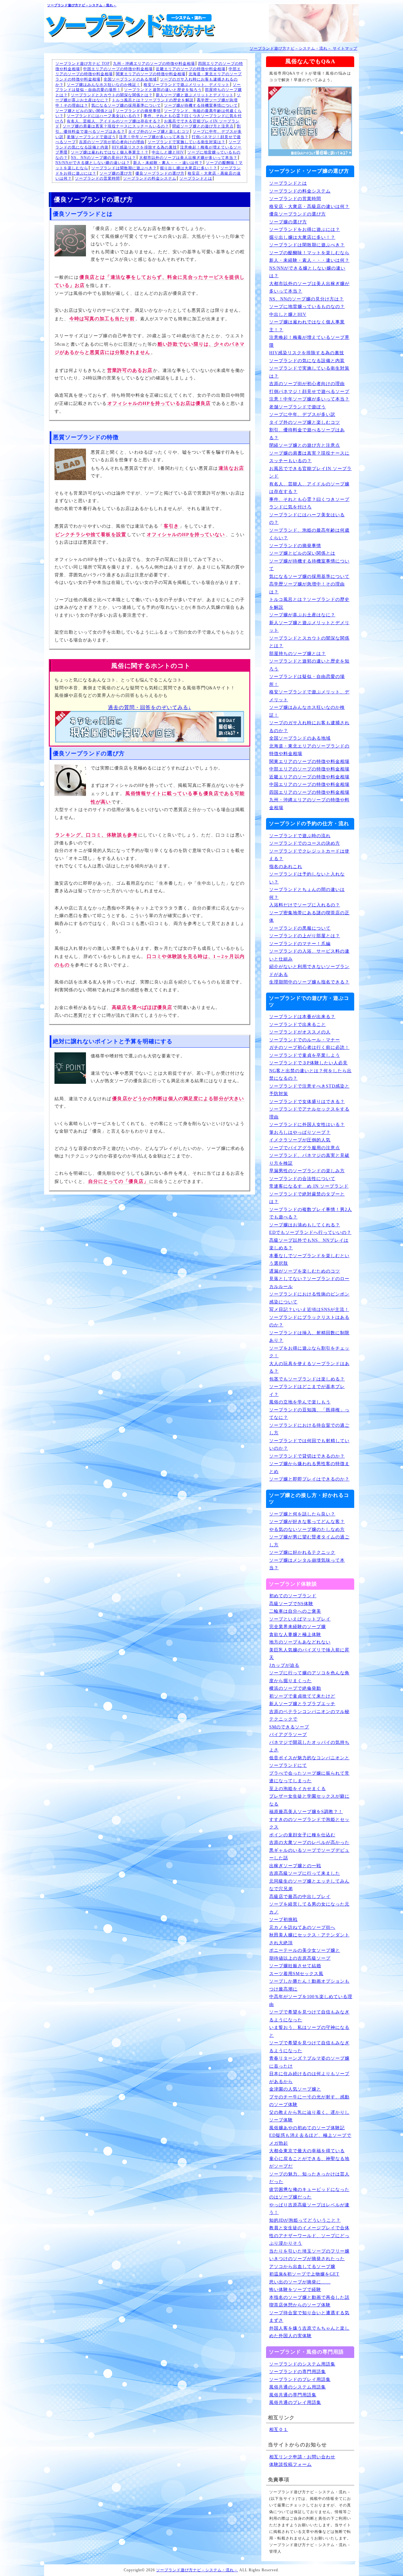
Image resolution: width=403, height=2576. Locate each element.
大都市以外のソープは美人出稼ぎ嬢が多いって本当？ (188, 158)
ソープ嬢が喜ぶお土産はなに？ (302, 615)
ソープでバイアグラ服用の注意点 (305, 1148)
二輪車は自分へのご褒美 (295, 1611)
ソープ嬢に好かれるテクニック (302, 1552)
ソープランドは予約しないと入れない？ (307, 878)
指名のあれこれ (286, 867)
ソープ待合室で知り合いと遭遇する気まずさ (309, 2317)
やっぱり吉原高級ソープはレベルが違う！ (309, 2209)
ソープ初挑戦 (283, 1920)
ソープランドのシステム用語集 (302, 2364)
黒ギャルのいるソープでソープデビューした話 (309, 1854)
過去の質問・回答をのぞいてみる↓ (150, 707)
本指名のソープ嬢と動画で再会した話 (309, 2297)
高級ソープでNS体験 (291, 1604)
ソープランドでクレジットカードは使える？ (309, 855)
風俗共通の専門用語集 (293, 2395)
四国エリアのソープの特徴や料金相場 (309, 792)
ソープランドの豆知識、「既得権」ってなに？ (309, 1414)
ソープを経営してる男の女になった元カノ (309, 1908)
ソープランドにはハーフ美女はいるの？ (104, 116)
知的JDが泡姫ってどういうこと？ (305, 2220)
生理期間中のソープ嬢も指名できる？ (309, 982)
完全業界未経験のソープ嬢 (298, 1627)
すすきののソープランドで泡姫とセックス (309, 1823)
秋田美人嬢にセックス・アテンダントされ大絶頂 (309, 1939)
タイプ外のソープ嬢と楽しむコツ (159, 132)
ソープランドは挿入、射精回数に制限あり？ (309, 1337)
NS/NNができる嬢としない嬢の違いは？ (93, 163)
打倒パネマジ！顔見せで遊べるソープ (309, 392)
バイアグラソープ (288, 1735)
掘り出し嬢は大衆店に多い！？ (189, 168)
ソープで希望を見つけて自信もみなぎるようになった (309, 2016)
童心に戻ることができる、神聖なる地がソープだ (309, 2163)
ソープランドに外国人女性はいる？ (307, 1125)
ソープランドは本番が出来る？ (302, 1017)
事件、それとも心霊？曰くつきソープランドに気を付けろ (309, 503)
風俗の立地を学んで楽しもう (300, 1402)
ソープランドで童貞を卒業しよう (305, 1055)
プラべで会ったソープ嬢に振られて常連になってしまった (309, 1777)
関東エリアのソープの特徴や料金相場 (151, 74)
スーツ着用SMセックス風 (296, 1974)
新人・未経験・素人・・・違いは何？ (168, 163)
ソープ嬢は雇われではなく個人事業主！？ (110, 152)
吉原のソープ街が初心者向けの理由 (112, 142)
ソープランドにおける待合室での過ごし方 (309, 1429)
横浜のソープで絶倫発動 (295, 1688)
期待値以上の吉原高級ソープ (300, 1958)
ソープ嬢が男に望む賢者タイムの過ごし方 (309, 1541)
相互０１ (279, 2430)
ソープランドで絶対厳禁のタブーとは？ (307, 1198)
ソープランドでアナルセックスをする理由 (309, 1113)
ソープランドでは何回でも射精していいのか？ (309, 1445)
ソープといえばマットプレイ (300, 1619)
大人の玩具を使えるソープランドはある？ (309, 1368)
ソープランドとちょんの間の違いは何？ (307, 893)
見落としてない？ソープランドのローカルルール (309, 1283)
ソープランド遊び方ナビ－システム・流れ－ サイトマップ (304, 48)
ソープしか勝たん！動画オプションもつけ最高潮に (309, 1985)
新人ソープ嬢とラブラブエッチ (302, 1704)
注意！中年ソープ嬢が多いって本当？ (154, 137)
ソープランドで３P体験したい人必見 (308, 1063)
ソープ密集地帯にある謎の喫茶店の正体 (309, 917)
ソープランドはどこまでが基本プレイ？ (307, 1391)
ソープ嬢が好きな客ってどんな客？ (307, 1522)
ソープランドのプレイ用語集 (300, 2380)
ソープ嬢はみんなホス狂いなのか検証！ (104, 85)
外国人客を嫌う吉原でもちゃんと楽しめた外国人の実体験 (309, 2332)
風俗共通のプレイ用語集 (295, 2402)
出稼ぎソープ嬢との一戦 (295, 1866)
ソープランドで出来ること (298, 1025)
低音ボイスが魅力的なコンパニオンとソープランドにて (309, 1762)
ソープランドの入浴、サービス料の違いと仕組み (309, 955)
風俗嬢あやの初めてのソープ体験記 (307, 2128)
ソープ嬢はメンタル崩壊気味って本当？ (307, 1564)
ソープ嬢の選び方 (116, 173)
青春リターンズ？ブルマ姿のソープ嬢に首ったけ (309, 2062)
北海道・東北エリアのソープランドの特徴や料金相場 (309, 750)
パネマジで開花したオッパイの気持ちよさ (309, 1746)
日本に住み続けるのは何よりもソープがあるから (309, 2078)
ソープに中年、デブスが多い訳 (302, 414)
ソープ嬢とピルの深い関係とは (84, 111)
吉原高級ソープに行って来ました (305, 1873)
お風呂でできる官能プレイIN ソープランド (310, 473)
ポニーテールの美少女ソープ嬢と (305, 1950)
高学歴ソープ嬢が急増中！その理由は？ (307, 588)
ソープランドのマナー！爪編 (300, 944)
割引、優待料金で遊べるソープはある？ (307, 434)
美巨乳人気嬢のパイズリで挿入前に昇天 (309, 1654)
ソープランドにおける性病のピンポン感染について (309, 1298)
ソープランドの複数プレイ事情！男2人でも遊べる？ (311, 1213)
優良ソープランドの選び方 (160, 173)
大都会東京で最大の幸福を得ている (307, 2151)
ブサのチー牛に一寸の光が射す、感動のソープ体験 (309, 2101)
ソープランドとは (196, 178)
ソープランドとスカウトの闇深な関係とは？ (112, 95)
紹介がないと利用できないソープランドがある (309, 971)
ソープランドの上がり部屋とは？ (305, 936)
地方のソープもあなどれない (300, 1642)
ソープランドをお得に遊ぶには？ (305, 230)
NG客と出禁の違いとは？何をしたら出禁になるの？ (310, 1075)
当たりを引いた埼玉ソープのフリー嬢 (309, 2251)
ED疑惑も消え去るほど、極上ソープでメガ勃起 (310, 2139)
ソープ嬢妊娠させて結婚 (295, 1966)
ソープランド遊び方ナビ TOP (83, 64)
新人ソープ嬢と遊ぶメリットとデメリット (195, 95)
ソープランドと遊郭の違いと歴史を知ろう (163, 90)
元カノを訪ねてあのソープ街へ (302, 1927)
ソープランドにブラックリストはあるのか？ (309, 1321)
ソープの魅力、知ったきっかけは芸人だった (309, 2178)
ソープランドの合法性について (302, 1179)
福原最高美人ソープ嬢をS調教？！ (306, 1812)
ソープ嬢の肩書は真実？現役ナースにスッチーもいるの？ (116, 126)
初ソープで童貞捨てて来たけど (302, 1696)
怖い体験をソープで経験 (295, 2290)
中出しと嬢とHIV (168, 152)
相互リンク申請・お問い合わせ (302, 2457)
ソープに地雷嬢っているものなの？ (307, 307)
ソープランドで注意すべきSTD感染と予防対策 (309, 1090)
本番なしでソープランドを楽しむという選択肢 (309, 1260)
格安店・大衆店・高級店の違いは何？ (309, 207)
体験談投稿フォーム (290, 2464)
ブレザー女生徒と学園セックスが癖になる (309, 1800)
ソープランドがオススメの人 (300, 1032)
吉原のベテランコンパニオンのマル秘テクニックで (309, 1716)
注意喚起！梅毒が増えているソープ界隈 (309, 341)
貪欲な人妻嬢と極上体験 (295, 1635)
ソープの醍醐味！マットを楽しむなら (309, 253)
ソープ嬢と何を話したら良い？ (302, 1514)
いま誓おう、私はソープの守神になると (309, 2031)
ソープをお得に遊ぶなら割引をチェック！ (309, 1352)
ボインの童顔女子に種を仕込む (302, 1835)
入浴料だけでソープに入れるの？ (305, 905)
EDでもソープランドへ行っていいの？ (310, 1232)
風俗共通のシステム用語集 (298, 2387)
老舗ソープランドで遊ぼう (91, 137)
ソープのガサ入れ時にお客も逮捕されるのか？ (309, 727)
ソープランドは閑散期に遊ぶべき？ (124, 168)
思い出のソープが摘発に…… (300, 2282)
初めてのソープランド (293, 1596)
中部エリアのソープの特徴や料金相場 (309, 769)
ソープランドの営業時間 (97, 178)
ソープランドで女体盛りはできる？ (307, 1102)
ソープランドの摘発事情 (138, 111)
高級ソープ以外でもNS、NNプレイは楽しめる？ (309, 1244)
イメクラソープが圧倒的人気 (300, 1140)
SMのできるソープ (289, 1727)
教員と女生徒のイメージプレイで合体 (309, 2228)
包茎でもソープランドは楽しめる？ (307, 1379)
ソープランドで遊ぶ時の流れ (300, 836)
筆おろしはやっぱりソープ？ (300, 1132)
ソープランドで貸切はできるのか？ (307, 1456)
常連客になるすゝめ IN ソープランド (309, 1186)
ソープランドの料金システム (150, 178)
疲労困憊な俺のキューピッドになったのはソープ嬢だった (309, 2193)
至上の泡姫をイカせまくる (298, 1789)
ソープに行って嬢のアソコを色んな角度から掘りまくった (309, 1677)
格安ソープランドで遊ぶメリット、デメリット (187, 85)
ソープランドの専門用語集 (298, 2372)
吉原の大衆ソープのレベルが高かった (309, 1842)
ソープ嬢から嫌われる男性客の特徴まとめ (309, 1468)
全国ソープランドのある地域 (130, 79)
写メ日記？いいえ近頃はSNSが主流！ (309, 1310)
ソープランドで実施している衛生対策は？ (187, 142)
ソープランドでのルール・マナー (305, 1040)
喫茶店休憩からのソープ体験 (300, 2305)
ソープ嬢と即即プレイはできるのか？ (309, 1479)
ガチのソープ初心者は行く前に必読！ (309, 1047)
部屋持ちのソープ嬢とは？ (298, 654)
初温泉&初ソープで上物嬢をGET (304, 2274)
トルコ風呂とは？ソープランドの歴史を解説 (153, 100)
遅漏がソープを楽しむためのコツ (305, 1271)
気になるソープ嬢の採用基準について (126, 105)
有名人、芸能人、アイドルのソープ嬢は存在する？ (114, 121)
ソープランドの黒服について (300, 928)
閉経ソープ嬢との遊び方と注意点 (203, 126)
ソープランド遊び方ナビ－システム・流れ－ (82, 5)
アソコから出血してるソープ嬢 (302, 2267)
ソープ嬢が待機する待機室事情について (201, 105)
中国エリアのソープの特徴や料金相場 (118, 69)
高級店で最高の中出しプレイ (300, 1897)
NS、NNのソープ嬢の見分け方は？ (103, 158)
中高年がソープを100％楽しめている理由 (311, 2001)
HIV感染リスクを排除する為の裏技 (144, 147)
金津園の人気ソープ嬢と (295, 2089)
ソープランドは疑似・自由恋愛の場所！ (307, 680)
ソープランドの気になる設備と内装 (307, 361)
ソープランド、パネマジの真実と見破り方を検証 (309, 1159)
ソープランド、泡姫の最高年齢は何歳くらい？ (309, 534)
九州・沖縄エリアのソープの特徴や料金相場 (154, 64)
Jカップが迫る (284, 1665)
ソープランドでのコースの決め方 (305, 843)
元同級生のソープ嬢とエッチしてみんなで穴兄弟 (309, 1885)
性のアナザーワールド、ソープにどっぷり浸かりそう (309, 2240)
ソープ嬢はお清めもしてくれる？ (305, 1225)
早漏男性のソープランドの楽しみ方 (307, 1171)
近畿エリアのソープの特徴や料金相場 (191, 69)
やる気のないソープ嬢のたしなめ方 (307, 1529)
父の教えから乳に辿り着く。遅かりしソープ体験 (309, 2116)
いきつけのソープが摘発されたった (307, 2259)
